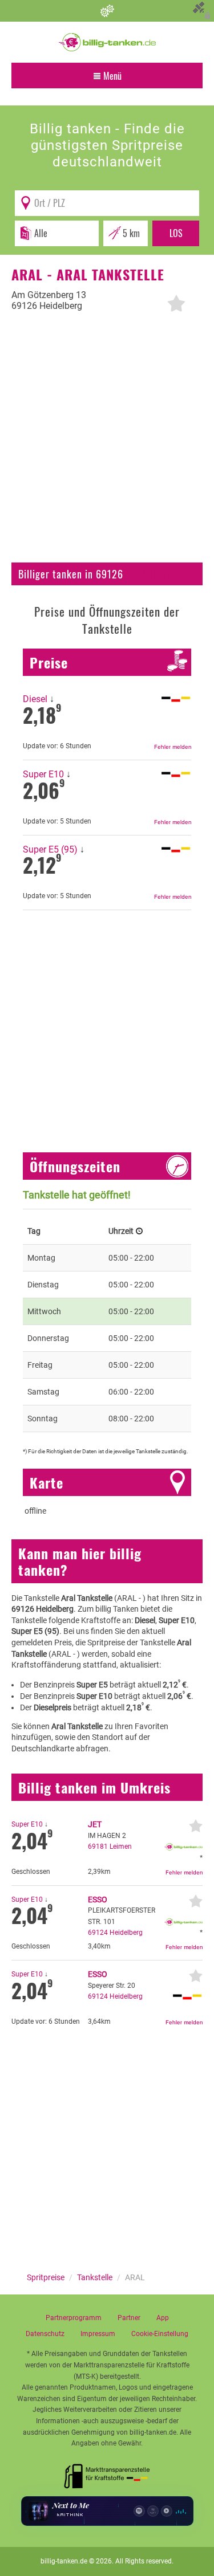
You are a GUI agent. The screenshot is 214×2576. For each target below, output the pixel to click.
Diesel (35, 699)
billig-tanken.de (64, 2561)
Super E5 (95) (50, 849)
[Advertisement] (107, 444)
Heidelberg (150, 574)
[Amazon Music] (153, 2511)
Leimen (121, 1847)
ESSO (98, 1900)
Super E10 (43, 774)
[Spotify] (139, 2511)
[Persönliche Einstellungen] (107, 11)
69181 (98, 1847)
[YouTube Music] (167, 2511)
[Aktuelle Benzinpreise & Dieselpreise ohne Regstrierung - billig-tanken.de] (107, 42)
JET (95, 1824)
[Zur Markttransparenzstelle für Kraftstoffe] (107, 2473)
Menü (111, 76)
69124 (98, 1933)
